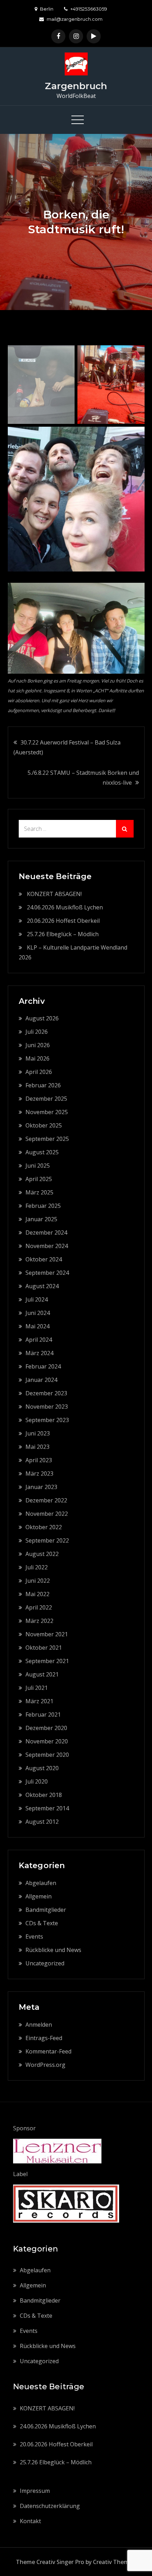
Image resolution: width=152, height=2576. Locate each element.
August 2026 (42, 1018)
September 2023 (47, 1420)
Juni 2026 (38, 1045)
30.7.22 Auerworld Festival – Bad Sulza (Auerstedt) (67, 747)
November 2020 (47, 1741)
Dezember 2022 (46, 1500)
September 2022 (47, 1540)
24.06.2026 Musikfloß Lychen (65, 907)
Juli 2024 (37, 1299)
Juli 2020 (37, 1781)
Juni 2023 (38, 1433)
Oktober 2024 (44, 1259)
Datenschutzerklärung (50, 2506)
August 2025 (42, 1152)
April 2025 (39, 1179)
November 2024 (47, 1246)
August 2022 (42, 1554)
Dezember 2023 (46, 1393)
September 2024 (47, 1273)
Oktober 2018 (44, 1795)
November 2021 (47, 1634)
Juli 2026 (37, 1032)
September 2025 (47, 1139)
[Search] (125, 829)
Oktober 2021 (44, 1648)
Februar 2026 (43, 1085)
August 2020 (42, 1768)
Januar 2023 (41, 1487)
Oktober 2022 (44, 1527)
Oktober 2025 (44, 1125)
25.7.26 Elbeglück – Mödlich (63, 934)
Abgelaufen (41, 1883)
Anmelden (39, 2025)
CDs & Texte (42, 1923)
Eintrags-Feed (44, 2038)
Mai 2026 (37, 1058)
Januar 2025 (41, 1219)
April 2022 (39, 1607)
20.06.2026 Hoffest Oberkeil (63, 921)
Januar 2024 (41, 1380)
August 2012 (42, 1822)
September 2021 (47, 1661)
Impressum (35, 2491)
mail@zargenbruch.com (75, 19)
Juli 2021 (37, 1688)
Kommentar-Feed (48, 2051)
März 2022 (39, 1621)
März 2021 (39, 1701)
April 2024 (39, 1340)
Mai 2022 (37, 1594)
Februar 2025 (43, 1206)
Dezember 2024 (46, 1233)
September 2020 (47, 1755)
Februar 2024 (43, 1366)
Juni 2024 (38, 1313)
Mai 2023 (37, 1447)
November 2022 (47, 1514)
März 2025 (39, 1192)
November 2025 (47, 1112)
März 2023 (39, 1474)
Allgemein (39, 1896)
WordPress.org (45, 2065)
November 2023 (47, 1407)
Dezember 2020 (46, 1728)
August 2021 (42, 1674)
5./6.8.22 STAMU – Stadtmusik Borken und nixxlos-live (83, 778)
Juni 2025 (38, 1166)
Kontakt (30, 2521)
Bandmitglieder (46, 1910)
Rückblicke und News (53, 1950)
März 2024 (39, 1353)
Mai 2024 (37, 1326)
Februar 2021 (43, 1715)
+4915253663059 (89, 9)
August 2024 (42, 1286)
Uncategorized (45, 1963)
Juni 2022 (38, 1581)
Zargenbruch (76, 86)
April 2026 (39, 1072)
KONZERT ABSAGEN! (54, 894)
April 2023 (39, 1460)
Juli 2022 (37, 1567)
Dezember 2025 (46, 1099)
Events (34, 1936)
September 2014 (47, 1808)
